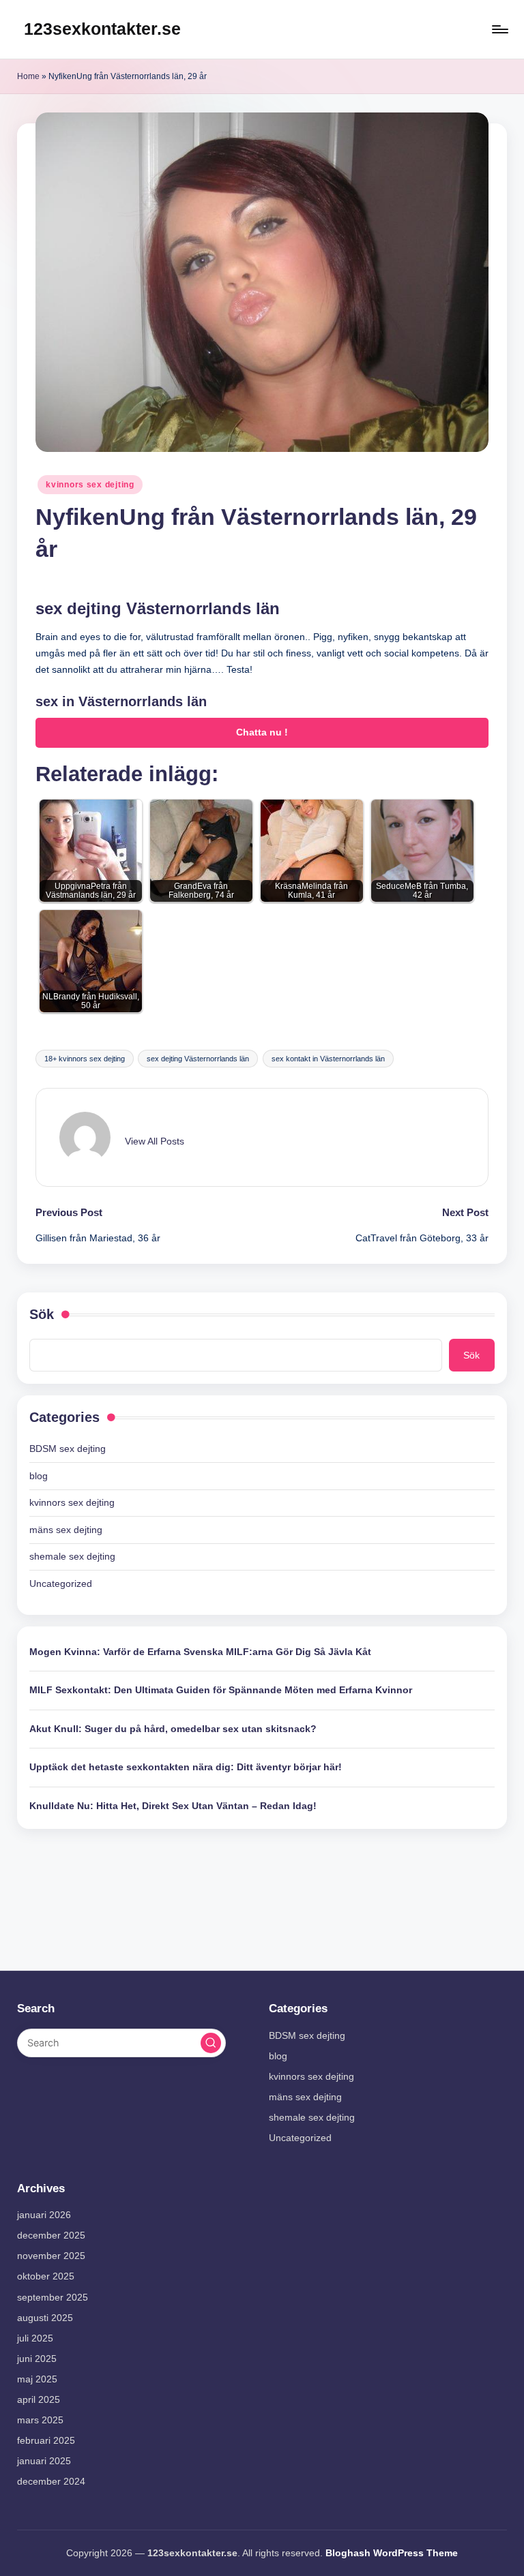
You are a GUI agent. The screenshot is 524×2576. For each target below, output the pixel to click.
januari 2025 (44, 2461)
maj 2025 (37, 2379)
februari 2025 (46, 2440)
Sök (42, 1314)
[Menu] (499, 29)
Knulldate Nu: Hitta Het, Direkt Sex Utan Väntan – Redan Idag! (173, 1806)
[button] (155, 1141)
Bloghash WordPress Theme (392, 2553)
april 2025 (39, 2399)
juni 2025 (37, 2359)
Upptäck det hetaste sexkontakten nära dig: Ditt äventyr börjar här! (186, 1767)
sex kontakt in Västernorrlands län (328, 1059)
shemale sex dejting (72, 1556)
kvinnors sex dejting (90, 485)
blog (39, 1476)
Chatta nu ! (262, 732)
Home (28, 76)
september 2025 (53, 2297)
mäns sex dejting (66, 1530)
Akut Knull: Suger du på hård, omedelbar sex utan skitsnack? (173, 1729)
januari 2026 (44, 2215)
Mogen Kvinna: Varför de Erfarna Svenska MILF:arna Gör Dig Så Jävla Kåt (200, 1652)
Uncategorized (61, 1584)
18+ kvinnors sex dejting (85, 1059)
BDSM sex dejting (68, 1449)
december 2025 (51, 2235)
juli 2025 (35, 2338)
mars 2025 (40, 2420)
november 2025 (51, 2256)
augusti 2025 (45, 2318)
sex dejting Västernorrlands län (198, 1059)
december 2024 (51, 2481)
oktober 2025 (46, 2276)
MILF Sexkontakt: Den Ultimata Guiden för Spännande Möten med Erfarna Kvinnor (221, 1690)
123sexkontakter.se (102, 29)
